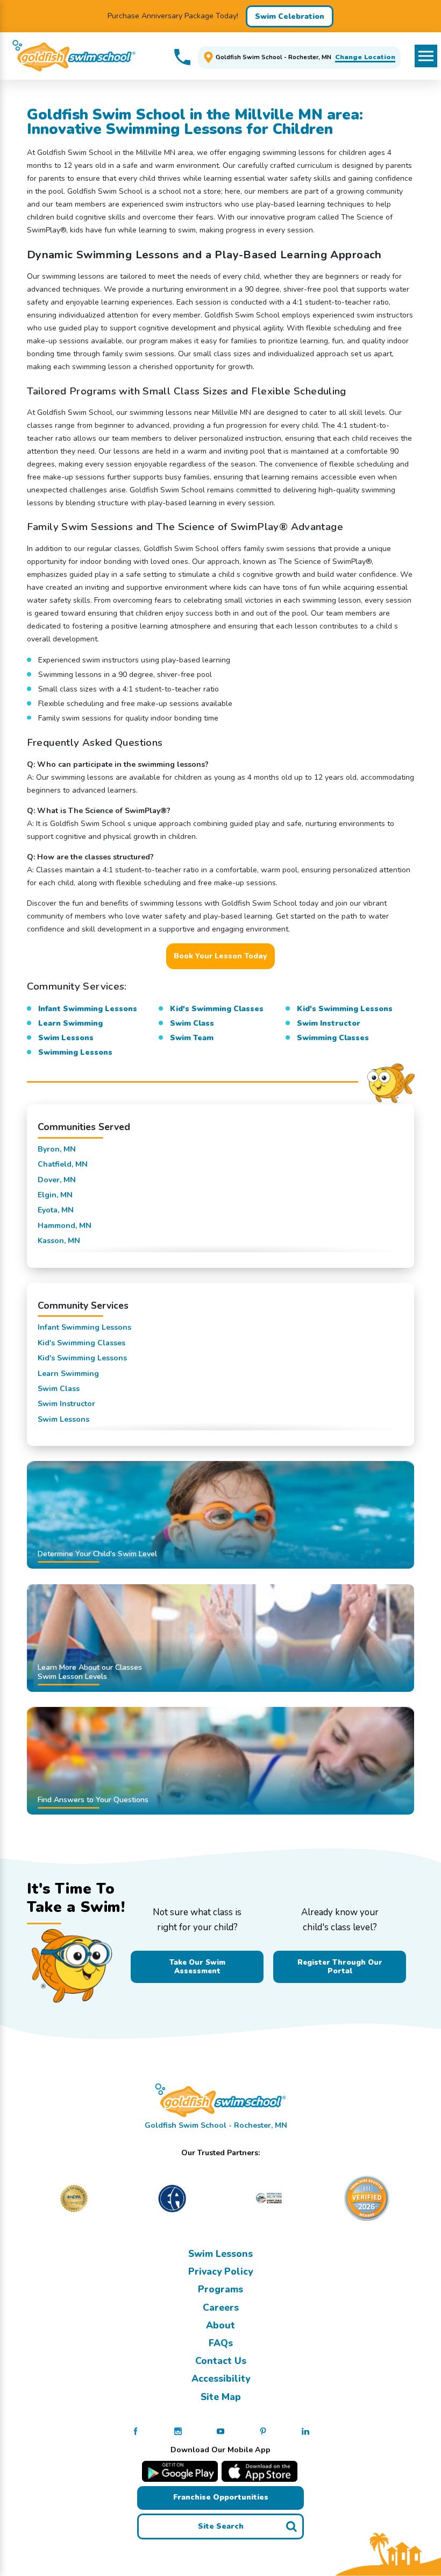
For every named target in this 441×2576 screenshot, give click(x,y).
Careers (221, 2307)
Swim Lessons (220, 2254)
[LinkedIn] (305, 2431)
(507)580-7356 (182, 57)
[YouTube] (220, 2431)
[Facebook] (136, 2431)
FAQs (221, 2343)
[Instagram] (178, 2431)
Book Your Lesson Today (220, 956)
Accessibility (221, 2379)
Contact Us (221, 2361)
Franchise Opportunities (221, 2497)
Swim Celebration (290, 16)
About (220, 2325)
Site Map (221, 2397)
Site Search (221, 2526)
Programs (220, 2289)
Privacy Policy (220, 2271)
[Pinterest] (263, 2431)
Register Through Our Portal (340, 1967)
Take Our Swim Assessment (197, 1967)
